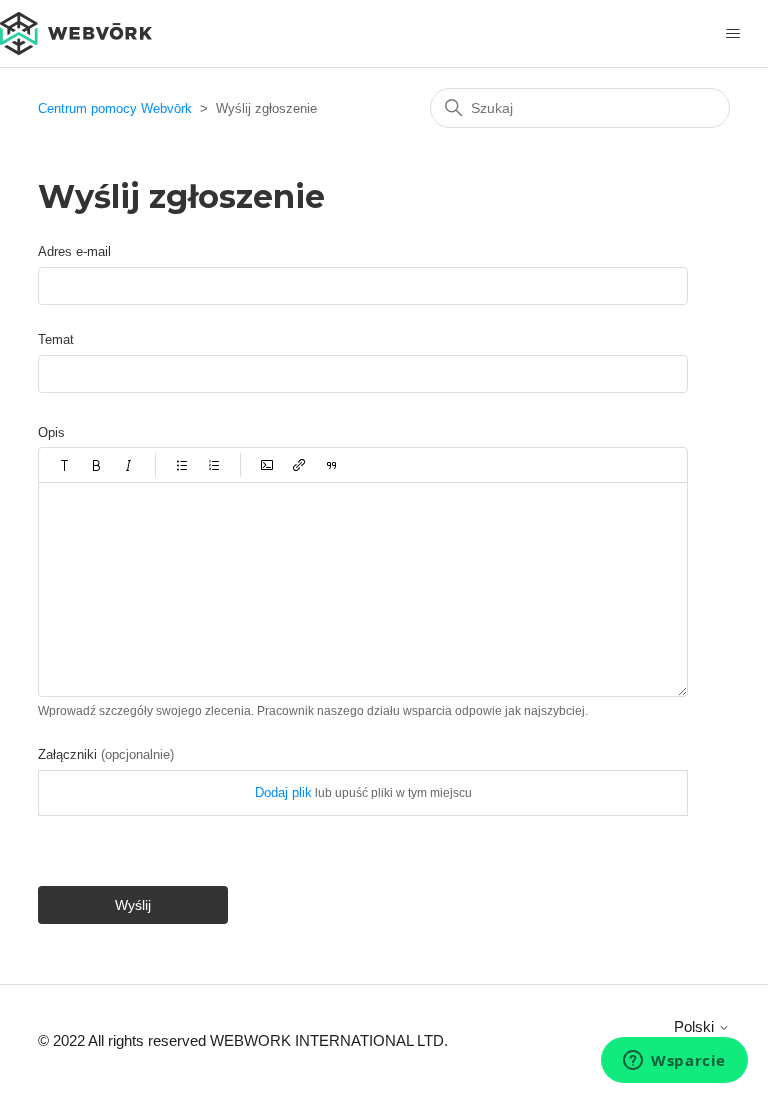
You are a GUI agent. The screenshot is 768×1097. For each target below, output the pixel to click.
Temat (56, 339)
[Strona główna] (76, 31)
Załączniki (106, 754)
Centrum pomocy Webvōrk (115, 108)
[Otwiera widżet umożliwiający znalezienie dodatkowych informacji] (674, 1062)
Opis (51, 432)
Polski (696, 1026)
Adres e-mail (74, 251)
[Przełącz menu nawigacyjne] (732, 34)
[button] (65, 465)
